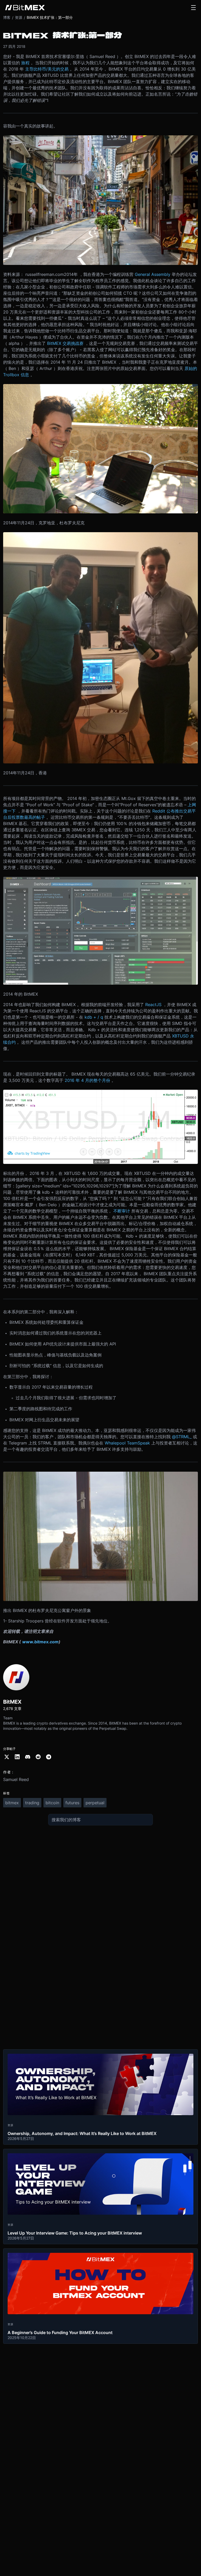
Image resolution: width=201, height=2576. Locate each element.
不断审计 (122, 1211)
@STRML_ (182, 1437)
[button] (193, 8)
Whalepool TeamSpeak (127, 1443)
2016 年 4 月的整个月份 (87, 1080)
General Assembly (153, 274)
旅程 (25, 63)
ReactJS (153, 1005)
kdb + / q (94, 1017)
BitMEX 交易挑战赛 (65, 343)
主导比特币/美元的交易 (47, 69)
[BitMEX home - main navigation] (25, 8)
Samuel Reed (16, 1779)
